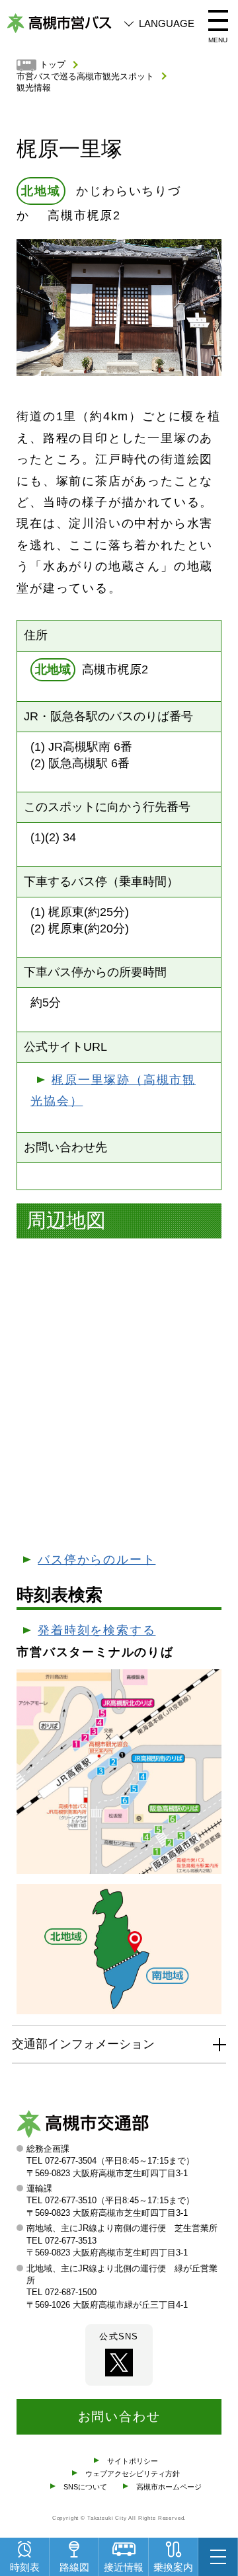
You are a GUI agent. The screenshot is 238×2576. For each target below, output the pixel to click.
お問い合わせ (119, 2416)
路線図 (74, 2567)
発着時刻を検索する (97, 1630)
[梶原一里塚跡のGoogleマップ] (119, 1394)
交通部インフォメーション (83, 2044)
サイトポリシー (133, 2461)
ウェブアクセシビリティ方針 (133, 2474)
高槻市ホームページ (169, 2487)
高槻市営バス (59, 23)
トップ (53, 65)
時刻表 (25, 2567)
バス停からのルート (97, 1560)
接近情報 (124, 2567)
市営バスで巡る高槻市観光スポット (85, 77)
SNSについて (85, 2487)
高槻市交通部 (83, 2127)
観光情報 (34, 88)
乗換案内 (173, 2567)
